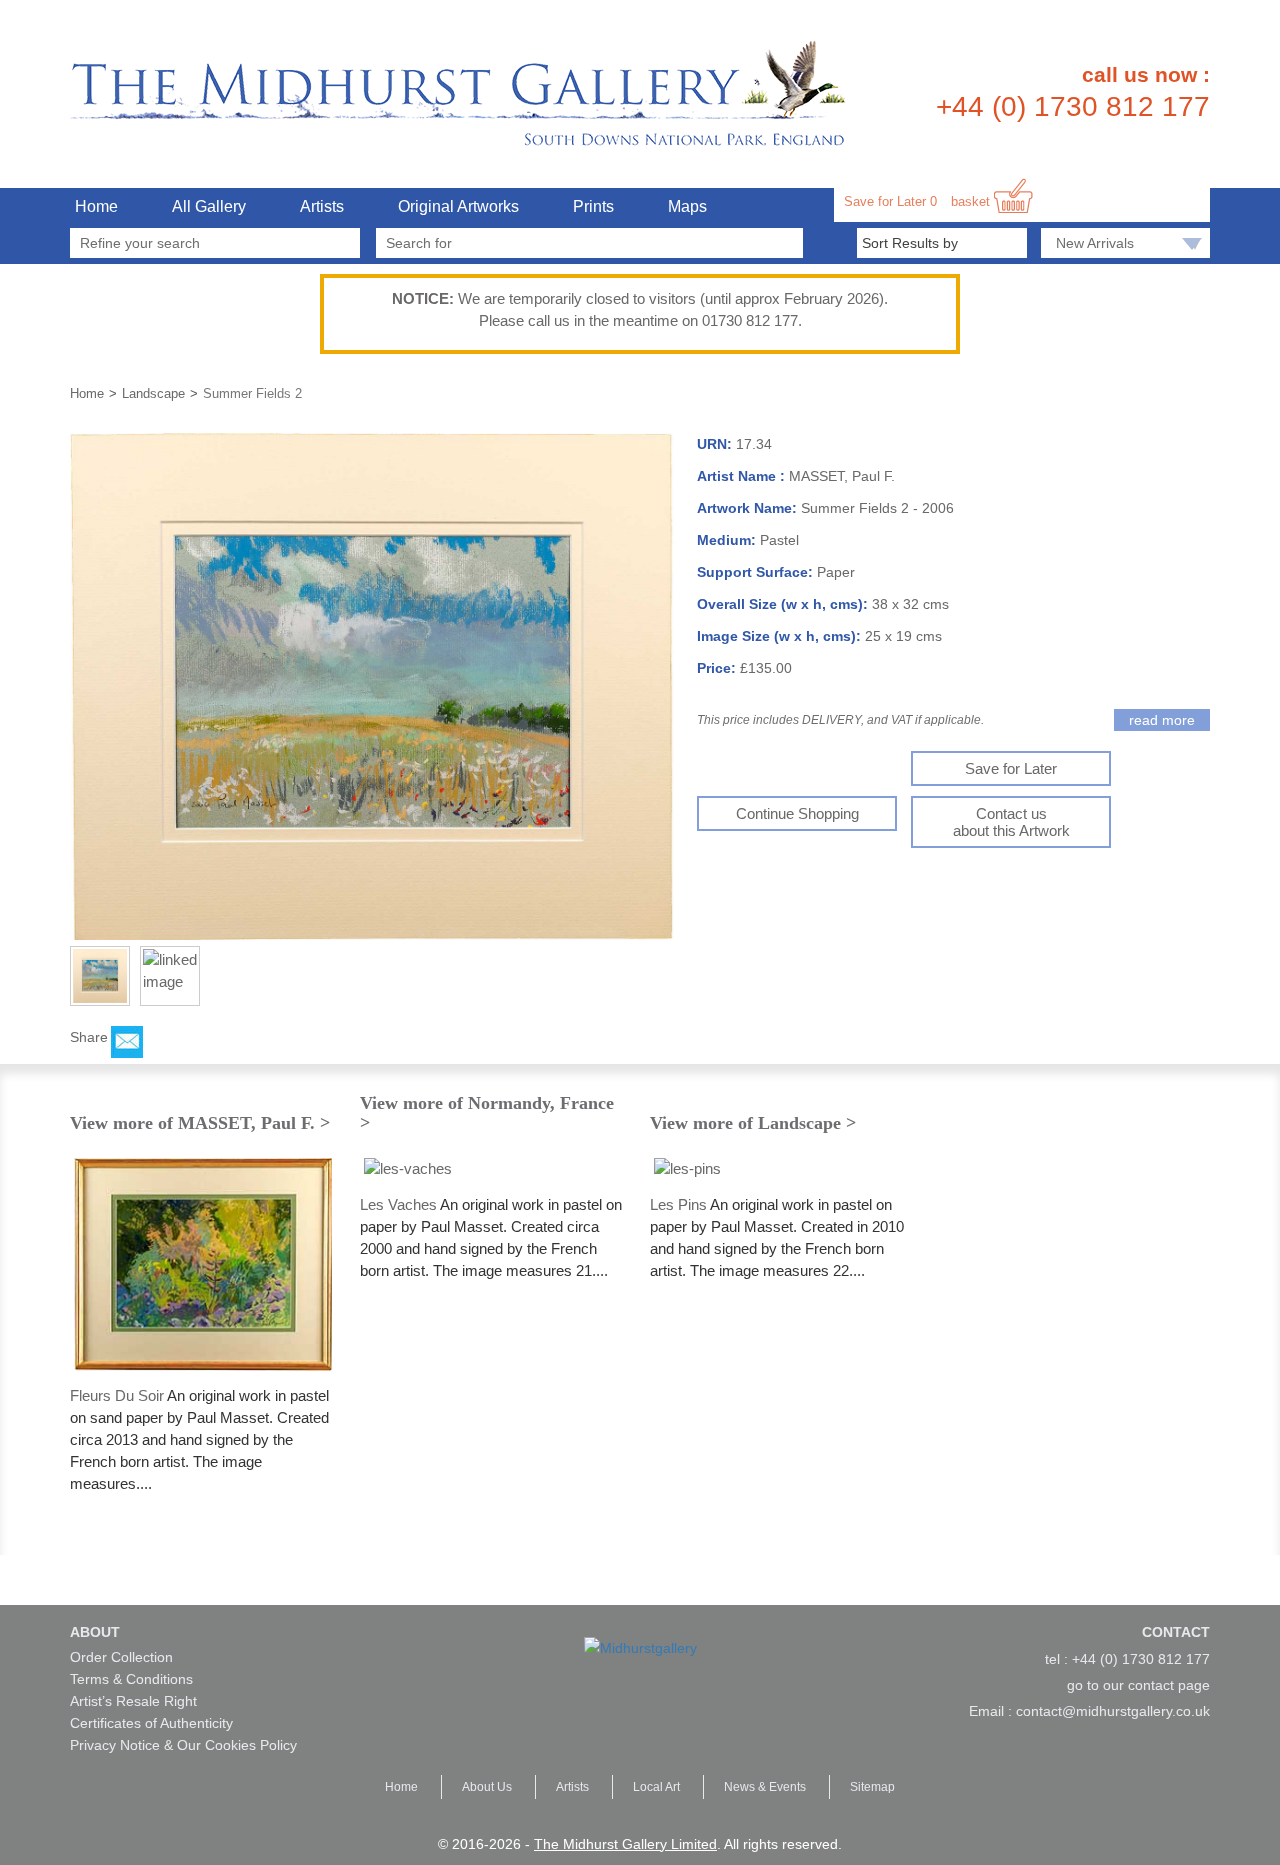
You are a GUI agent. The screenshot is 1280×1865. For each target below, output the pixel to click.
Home (96, 206)
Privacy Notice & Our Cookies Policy (183, 1745)
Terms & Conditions (131, 1679)
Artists (322, 206)
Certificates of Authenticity (151, 1723)
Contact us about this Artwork (1011, 822)
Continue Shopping (797, 813)
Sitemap (872, 1787)
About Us (488, 1787)
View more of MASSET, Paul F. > (200, 1123)
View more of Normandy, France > (487, 1113)
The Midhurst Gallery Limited (625, 1844)
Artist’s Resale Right (133, 1701)
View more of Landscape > (753, 1123)
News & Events (766, 1787)
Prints (593, 206)
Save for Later (890, 201)
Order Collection (121, 1657)
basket (972, 201)
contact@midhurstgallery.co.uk (1113, 1711)
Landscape (153, 393)
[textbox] (590, 243)
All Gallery (209, 206)
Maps (687, 206)
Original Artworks (458, 206)
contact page (1169, 1685)
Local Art (658, 1787)
